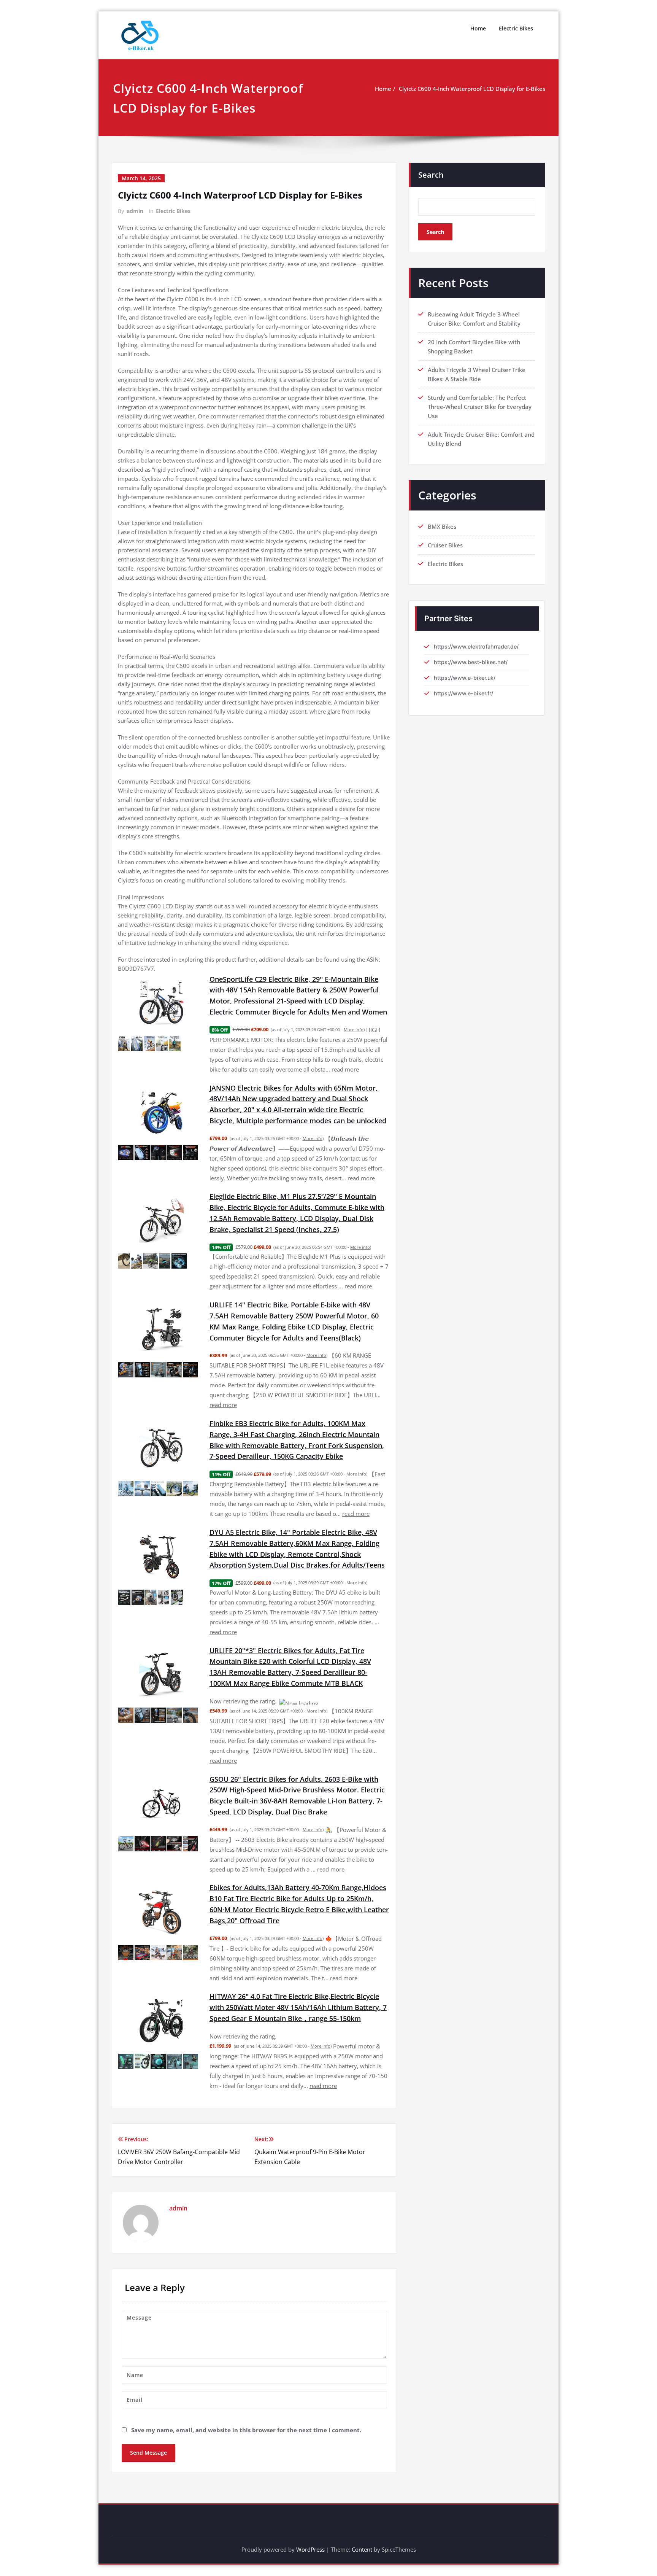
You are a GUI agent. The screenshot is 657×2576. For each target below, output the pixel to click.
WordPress (310, 2531)
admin (135, 211)
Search (431, 175)
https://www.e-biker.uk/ (465, 678)
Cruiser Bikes (445, 545)
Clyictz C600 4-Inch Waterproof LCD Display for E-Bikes (472, 89)
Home (478, 28)
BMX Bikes (442, 526)
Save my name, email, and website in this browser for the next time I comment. (246, 2412)
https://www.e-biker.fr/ (463, 693)
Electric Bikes (516, 28)
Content (362, 2531)
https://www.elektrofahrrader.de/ (476, 646)
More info (354, 1030)
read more (345, 1069)
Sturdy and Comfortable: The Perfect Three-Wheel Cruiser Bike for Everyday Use (480, 407)
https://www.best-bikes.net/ (471, 662)
